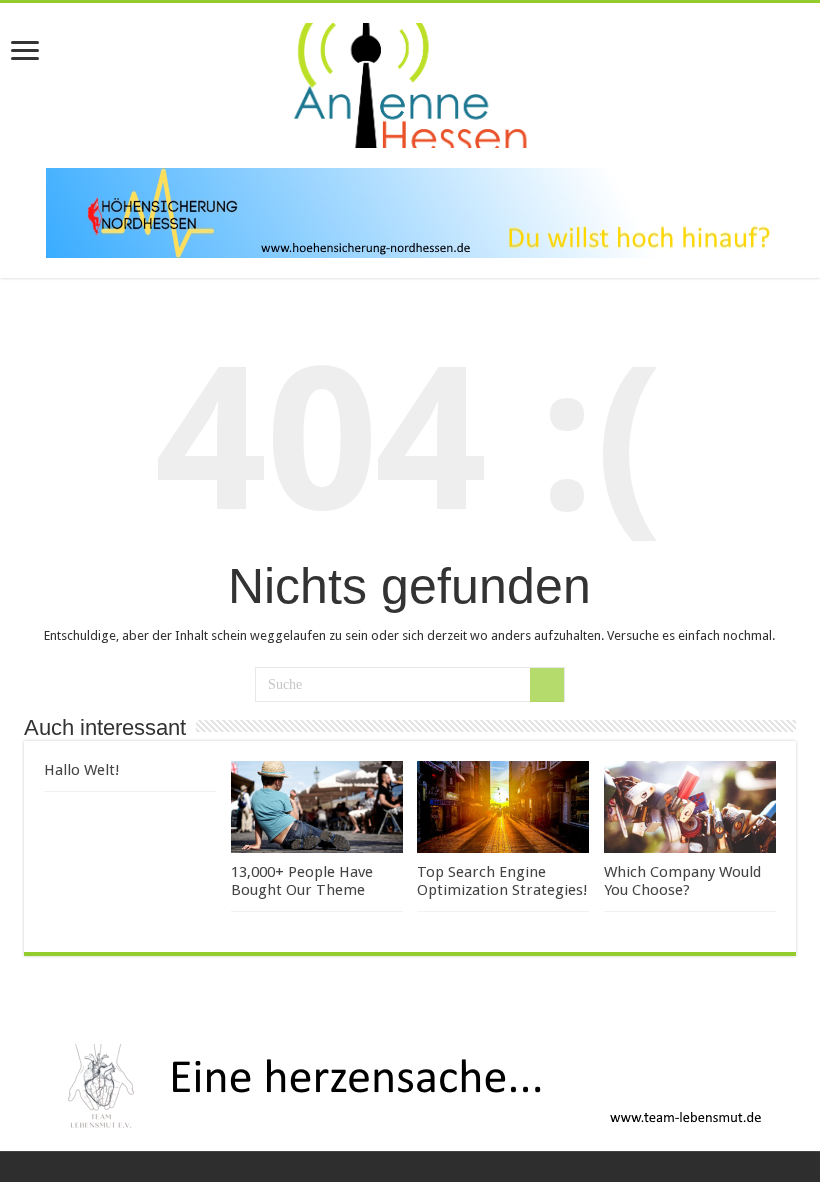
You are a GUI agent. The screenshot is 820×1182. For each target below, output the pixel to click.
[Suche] (547, 685)
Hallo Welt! (82, 770)
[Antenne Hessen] (410, 82)
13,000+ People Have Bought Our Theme (302, 881)
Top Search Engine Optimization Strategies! (502, 881)
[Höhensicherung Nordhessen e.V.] (410, 211)
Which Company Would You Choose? (682, 881)
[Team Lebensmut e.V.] (410, 1084)
